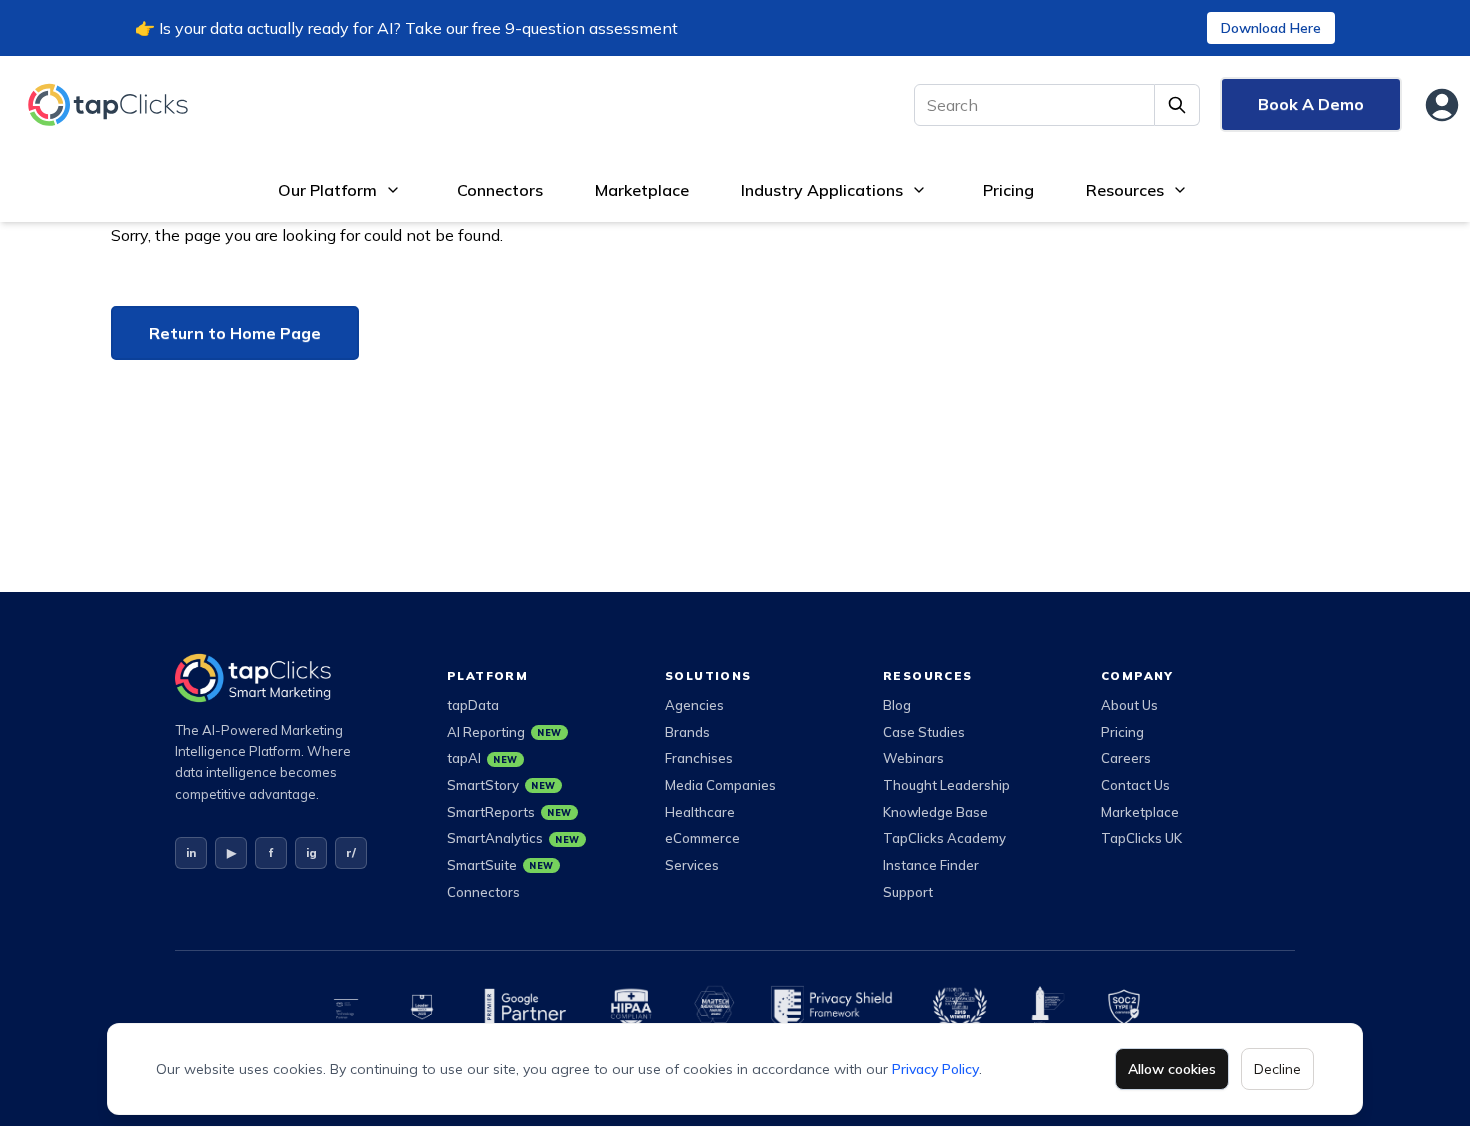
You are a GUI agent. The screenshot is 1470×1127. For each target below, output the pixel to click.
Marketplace (642, 190)
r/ (351, 852)
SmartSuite (500, 865)
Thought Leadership (946, 785)
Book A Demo (1311, 104)
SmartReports (509, 812)
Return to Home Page (235, 333)
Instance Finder (931, 865)
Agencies (694, 705)
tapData (473, 705)
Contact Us (1135, 785)
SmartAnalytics (513, 838)
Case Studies (924, 732)
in (191, 852)
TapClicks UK (1141, 838)
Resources (1125, 190)
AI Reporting (504, 732)
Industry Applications (822, 190)
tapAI (482, 758)
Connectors (500, 190)
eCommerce (702, 838)
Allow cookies (1172, 1069)
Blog (897, 705)
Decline (1277, 1069)
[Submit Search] (1177, 105)
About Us (1129, 705)
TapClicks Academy (944, 838)
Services (692, 865)
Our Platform (327, 190)
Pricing (1008, 190)
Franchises (699, 758)
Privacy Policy (935, 1069)
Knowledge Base (935, 812)
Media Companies (720, 785)
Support (908, 892)
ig (311, 852)
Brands (687, 732)
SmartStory (501, 785)
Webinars (913, 758)
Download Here (1271, 28)
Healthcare (700, 812)
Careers (1126, 758)
